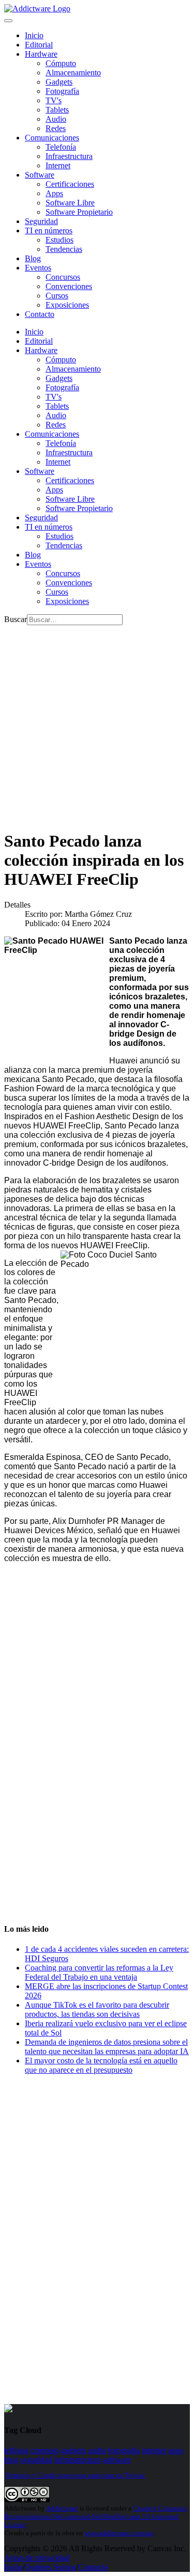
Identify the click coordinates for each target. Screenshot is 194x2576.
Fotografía (62, 91)
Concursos (63, 277)
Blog (33, 258)
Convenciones (69, 286)
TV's (54, 100)
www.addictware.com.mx (119, 2533)
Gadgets (59, 82)
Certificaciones (70, 184)
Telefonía (61, 147)
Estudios (59, 240)
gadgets (73, 2450)
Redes (56, 128)
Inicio (13, 2567)
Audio (56, 119)
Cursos (57, 296)
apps (176, 2450)
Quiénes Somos (50, 2567)
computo (45, 2450)
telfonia (16, 2450)
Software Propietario (79, 212)
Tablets (57, 110)
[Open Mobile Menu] (8, 21)
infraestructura (78, 2460)
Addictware (62, 2508)
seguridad (36, 2460)
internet (154, 2450)
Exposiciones (67, 305)
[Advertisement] (97, 722)
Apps (54, 193)
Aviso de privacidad (37, 2558)
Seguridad (41, 221)
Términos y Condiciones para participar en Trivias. (75, 2475)
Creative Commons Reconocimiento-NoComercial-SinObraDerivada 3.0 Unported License (95, 2516)
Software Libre (70, 203)
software (117, 2460)
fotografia (124, 2450)
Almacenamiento (73, 73)
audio (97, 2450)
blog (11, 2460)
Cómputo (61, 63)
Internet (58, 165)
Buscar (16, 619)
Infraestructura (69, 156)
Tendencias (64, 249)
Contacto (40, 314)
